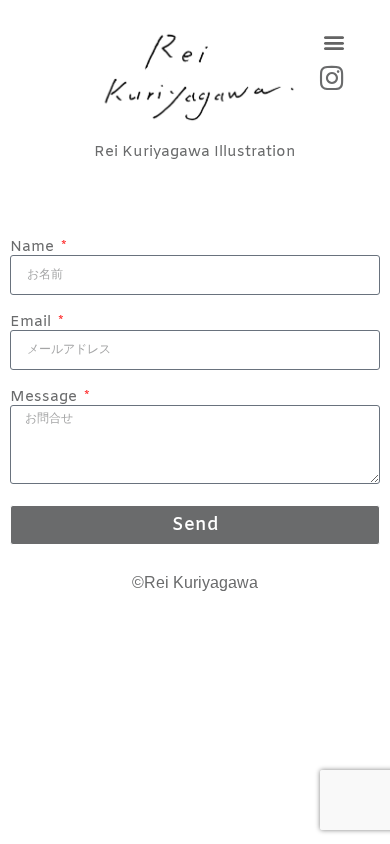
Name (34, 247)
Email (32, 322)
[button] (333, 41)
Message (45, 397)
